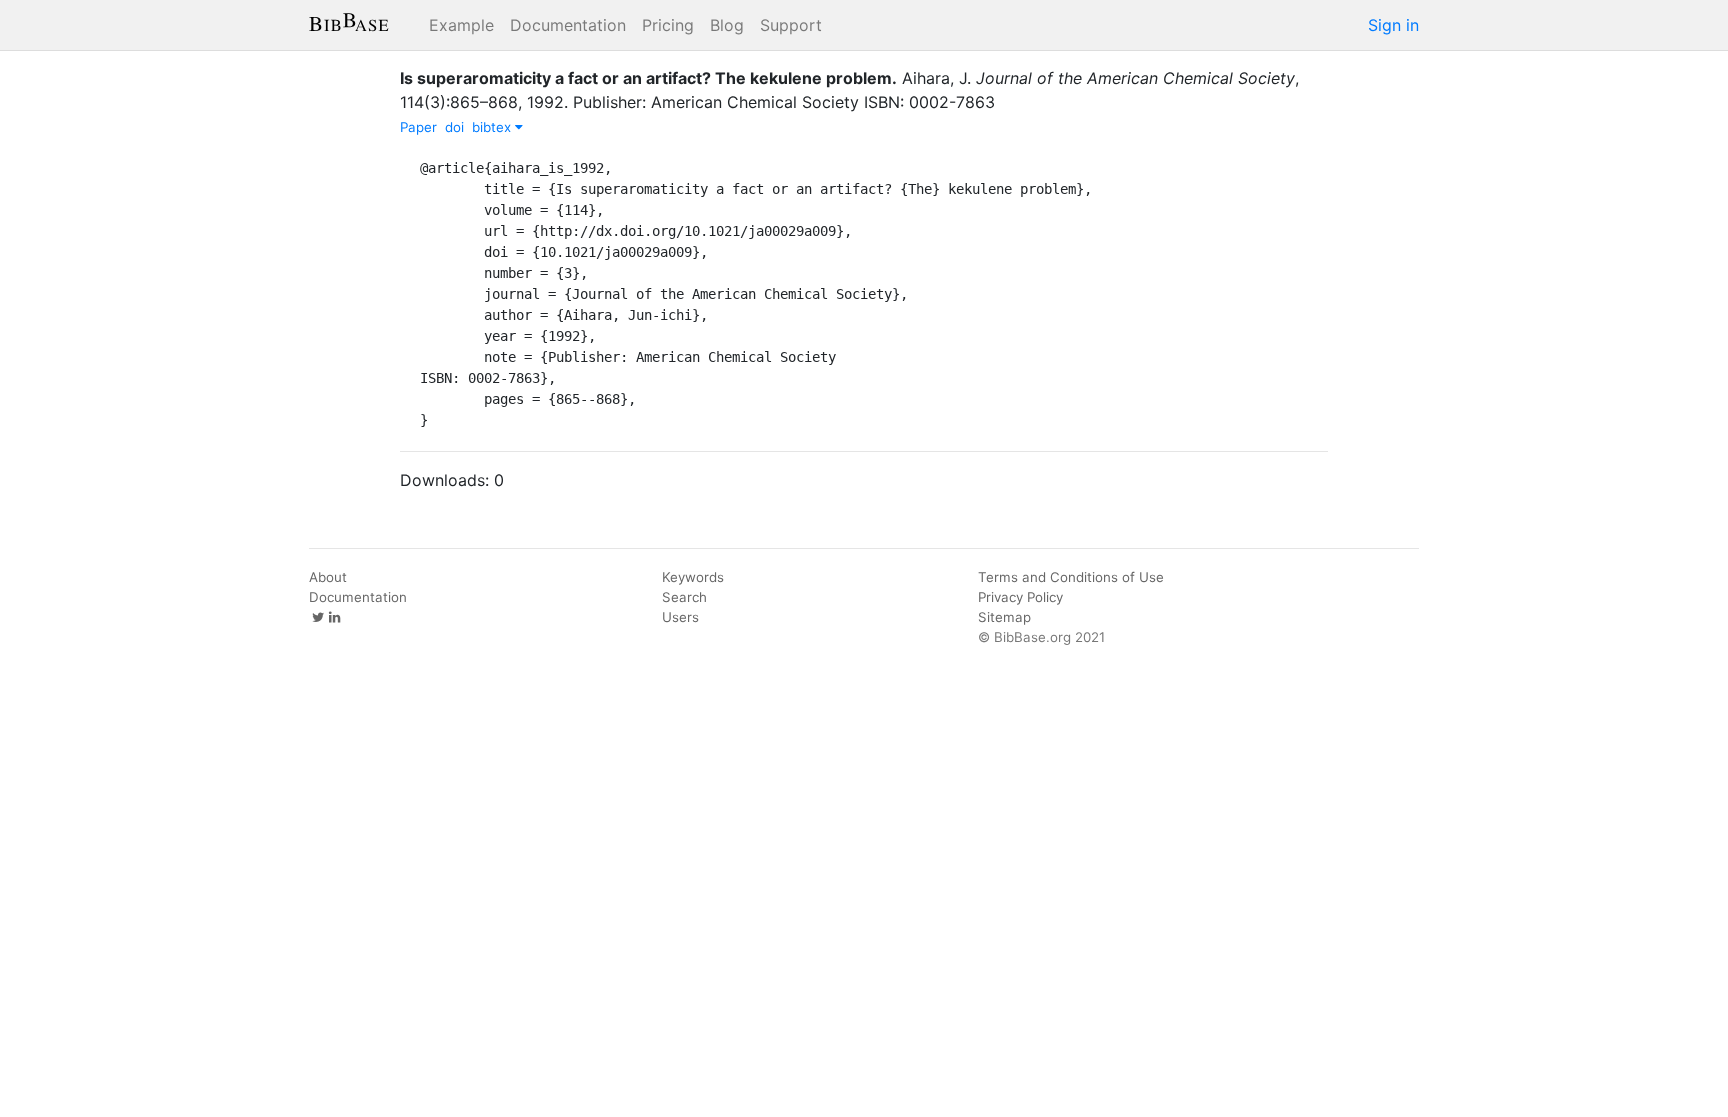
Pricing (668, 25)
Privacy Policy (1020, 597)
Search (684, 597)
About (328, 577)
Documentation (568, 25)
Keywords (693, 577)
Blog (727, 25)
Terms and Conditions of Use (1071, 577)
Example (461, 25)
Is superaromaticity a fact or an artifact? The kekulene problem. (648, 78)
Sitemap (1004, 617)
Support (791, 25)
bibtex (493, 127)
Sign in (1393, 25)
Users (680, 617)
